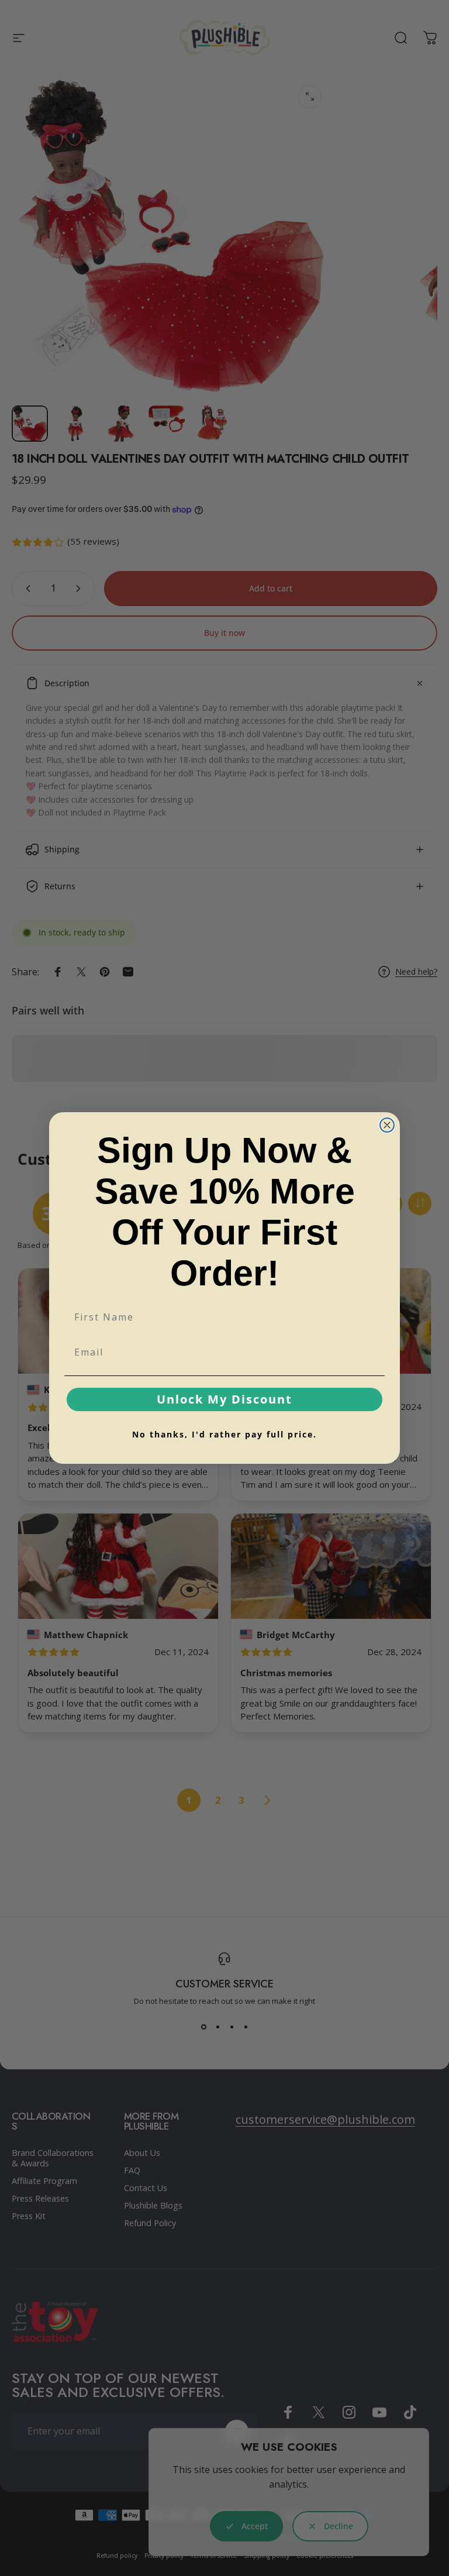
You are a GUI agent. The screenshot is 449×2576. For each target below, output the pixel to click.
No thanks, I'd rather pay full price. (224, 1434)
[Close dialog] (387, 1125)
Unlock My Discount (224, 1399)
